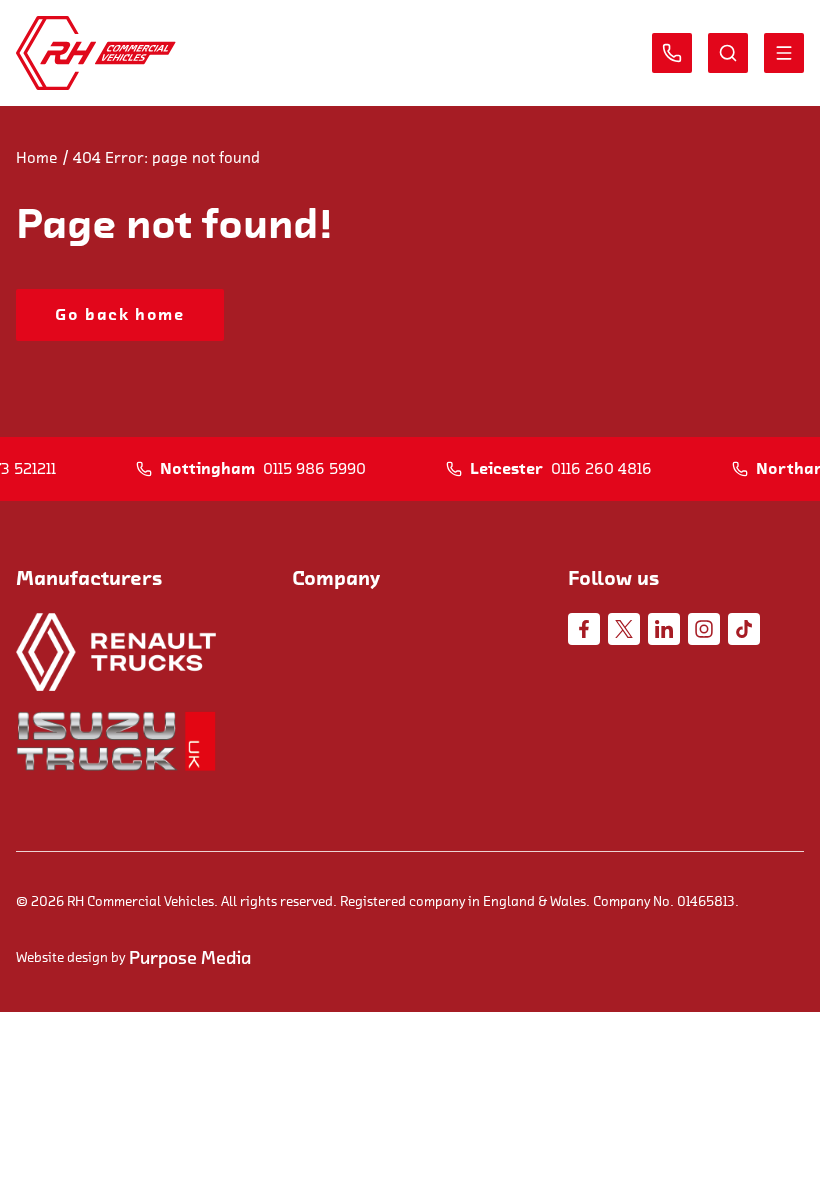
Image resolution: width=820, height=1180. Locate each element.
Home (37, 158)
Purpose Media (190, 958)
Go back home (119, 315)
